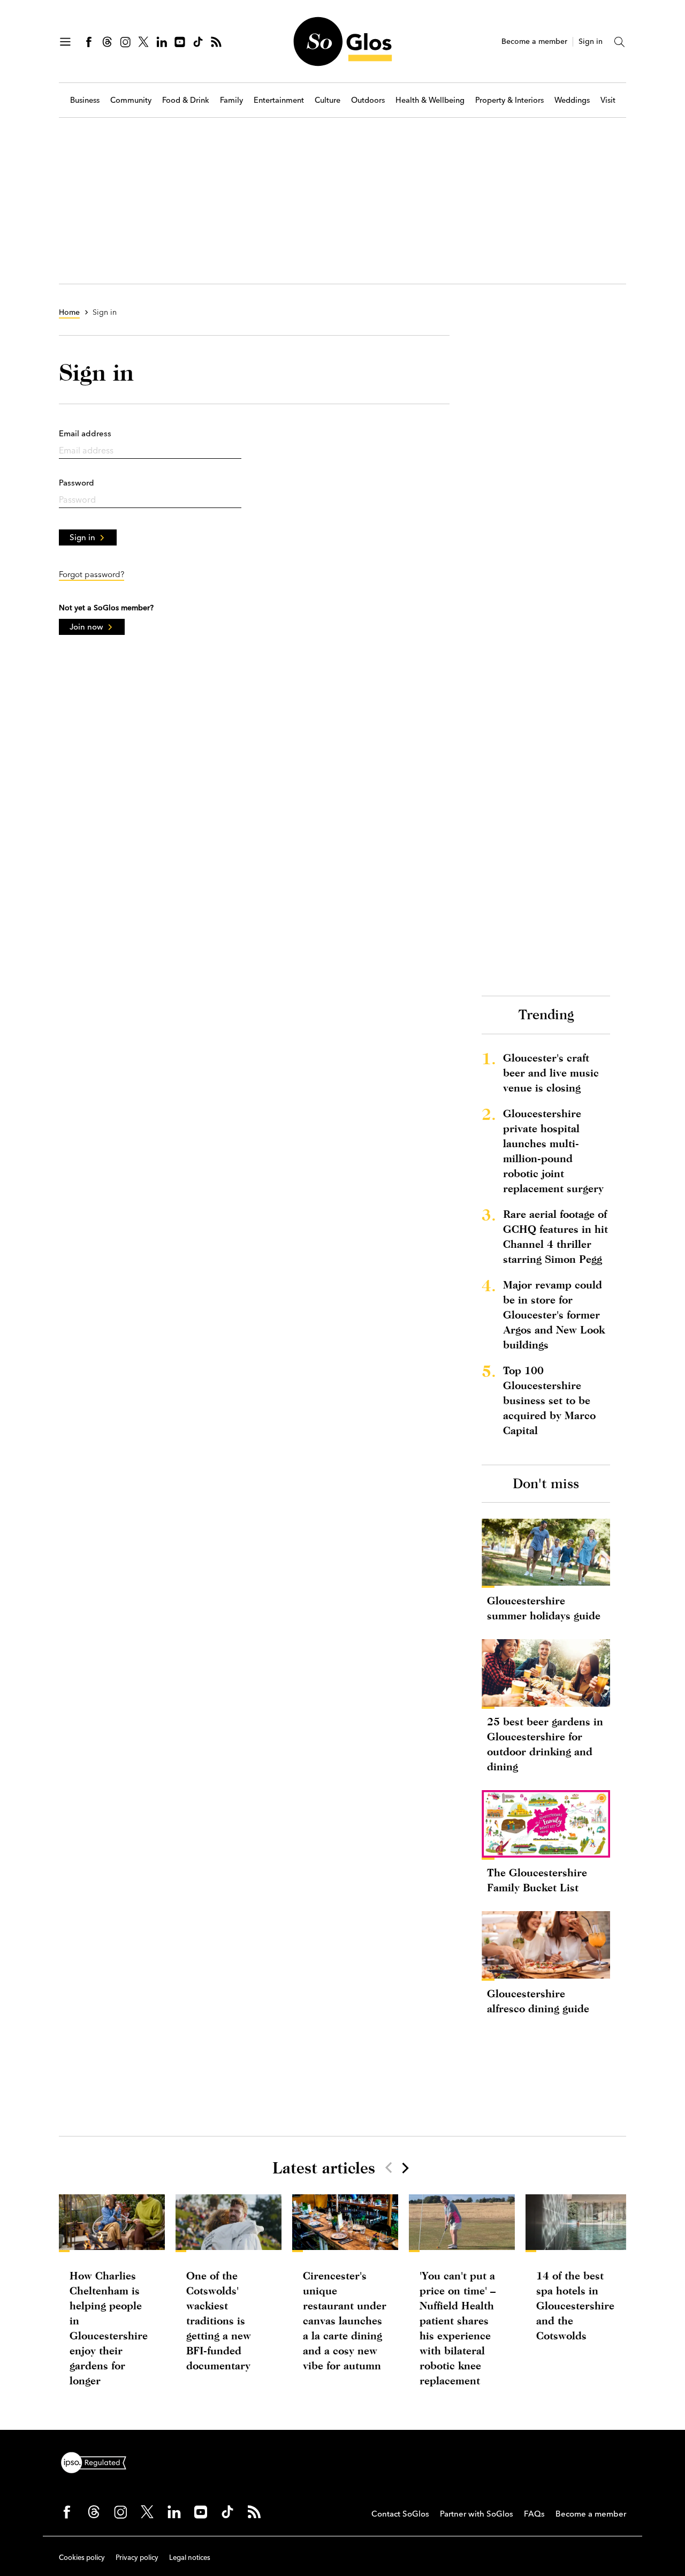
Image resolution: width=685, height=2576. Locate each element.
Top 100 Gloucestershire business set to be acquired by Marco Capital (549, 1400)
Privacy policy (137, 2557)
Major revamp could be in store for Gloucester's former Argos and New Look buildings (554, 1314)
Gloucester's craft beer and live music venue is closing (551, 1073)
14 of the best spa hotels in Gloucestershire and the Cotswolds (575, 2305)
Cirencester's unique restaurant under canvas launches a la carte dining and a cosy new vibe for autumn (345, 2320)
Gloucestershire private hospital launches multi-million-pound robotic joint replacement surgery (553, 1151)
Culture (328, 100)
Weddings (572, 100)
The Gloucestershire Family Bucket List (537, 1880)
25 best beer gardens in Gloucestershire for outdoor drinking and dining (545, 1744)
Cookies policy (82, 2557)
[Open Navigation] (65, 42)
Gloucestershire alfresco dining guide (538, 2001)
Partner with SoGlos (477, 2514)
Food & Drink (186, 100)
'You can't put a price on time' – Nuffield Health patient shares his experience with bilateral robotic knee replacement (458, 2328)
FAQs (534, 2514)
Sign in (591, 41)
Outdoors (368, 100)
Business (85, 100)
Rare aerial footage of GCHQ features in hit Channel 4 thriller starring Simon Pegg (555, 1236)
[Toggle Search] (620, 42)
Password (77, 483)
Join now (86, 627)
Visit (608, 100)
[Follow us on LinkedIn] (162, 42)
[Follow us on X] (143, 42)
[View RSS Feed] (216, 42)
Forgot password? (92, 574)
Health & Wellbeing (430, 100)
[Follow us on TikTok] (198, 42)
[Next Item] (405, 2168)
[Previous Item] (389, 2168)
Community (131, 100)
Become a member (534, 41)
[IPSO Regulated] (98, 2461)
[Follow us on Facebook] (89, 42)
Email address (85, 433)
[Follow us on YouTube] (180, 42)
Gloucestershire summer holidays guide (544, 1608)
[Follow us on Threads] (107, 42)
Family (231, 100)
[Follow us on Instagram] (125, 42)
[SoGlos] (342, 41)
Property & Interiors (509, 100)
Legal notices (190, 2557)
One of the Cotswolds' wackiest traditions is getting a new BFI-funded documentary (219, 2320)
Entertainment (279, 100)
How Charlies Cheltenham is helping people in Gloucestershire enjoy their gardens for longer (109, 2328)
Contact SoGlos (400, 2514)
